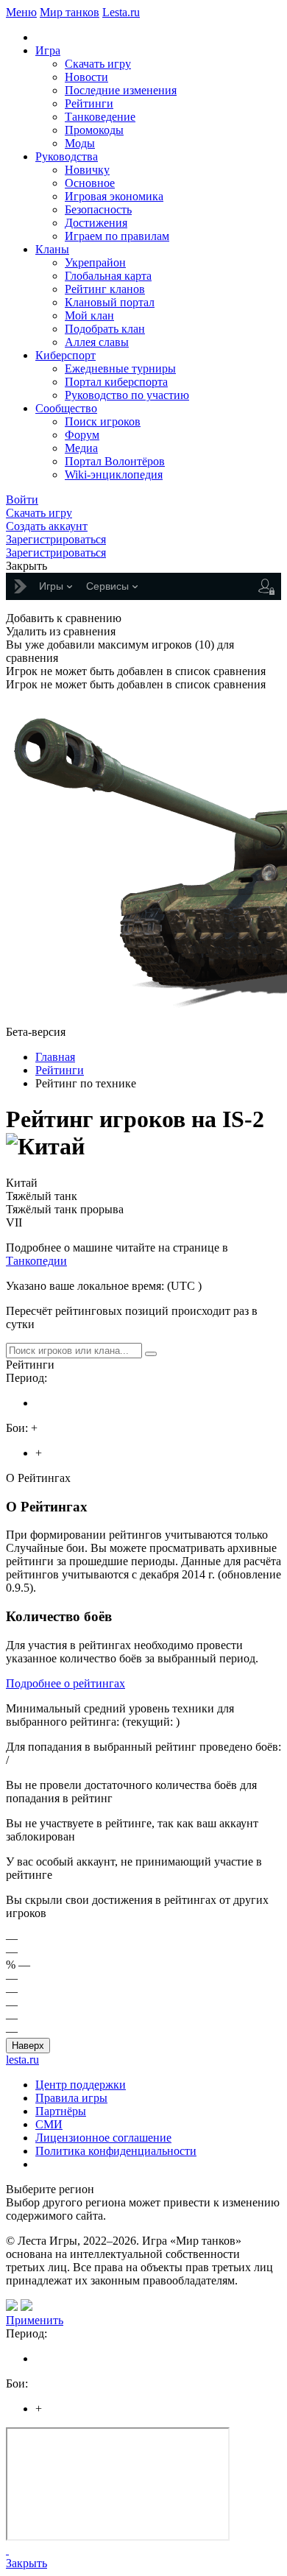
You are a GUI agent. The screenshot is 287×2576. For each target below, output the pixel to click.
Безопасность (98, 209)
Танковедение (100, 117)
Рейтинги (89, 103)
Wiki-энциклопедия (114, 474)
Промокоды (94, 130)
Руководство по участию (127, 395)
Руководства (67, 156)
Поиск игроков (103, 421)
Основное (90, 183)
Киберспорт (65, 355)
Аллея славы (97, 342)
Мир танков (70, 12)
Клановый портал (110, 302)
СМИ (49, 2124)
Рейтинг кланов (105, 289)
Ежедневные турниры (120, 368)
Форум (82, 435)
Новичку (87, 170)
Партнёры (61, 2111)
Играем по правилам (117, 236)
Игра (48, 50)
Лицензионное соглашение (103, 2138)
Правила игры (71, 2098)
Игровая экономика (114, 196)
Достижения (96, 223)
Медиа (81, 448)
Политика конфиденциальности (116, 2151)
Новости (86, 77)
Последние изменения (121, 90)
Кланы (52, 249)
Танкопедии (36, 1261)
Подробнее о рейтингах (65, 1683)
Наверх (28, 2046)
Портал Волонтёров (115, 461)
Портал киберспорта (116, 382)
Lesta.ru (121, 12)
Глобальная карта (108, 276)
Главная (55, 1057)
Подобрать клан (105, 329)
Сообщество (66, 408)
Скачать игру (98, 64)
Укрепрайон (95, 262)
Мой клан (89, 315)
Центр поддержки (81, 2085)
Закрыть (26, 2563)
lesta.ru (22, 2060)
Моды (80, 143)
